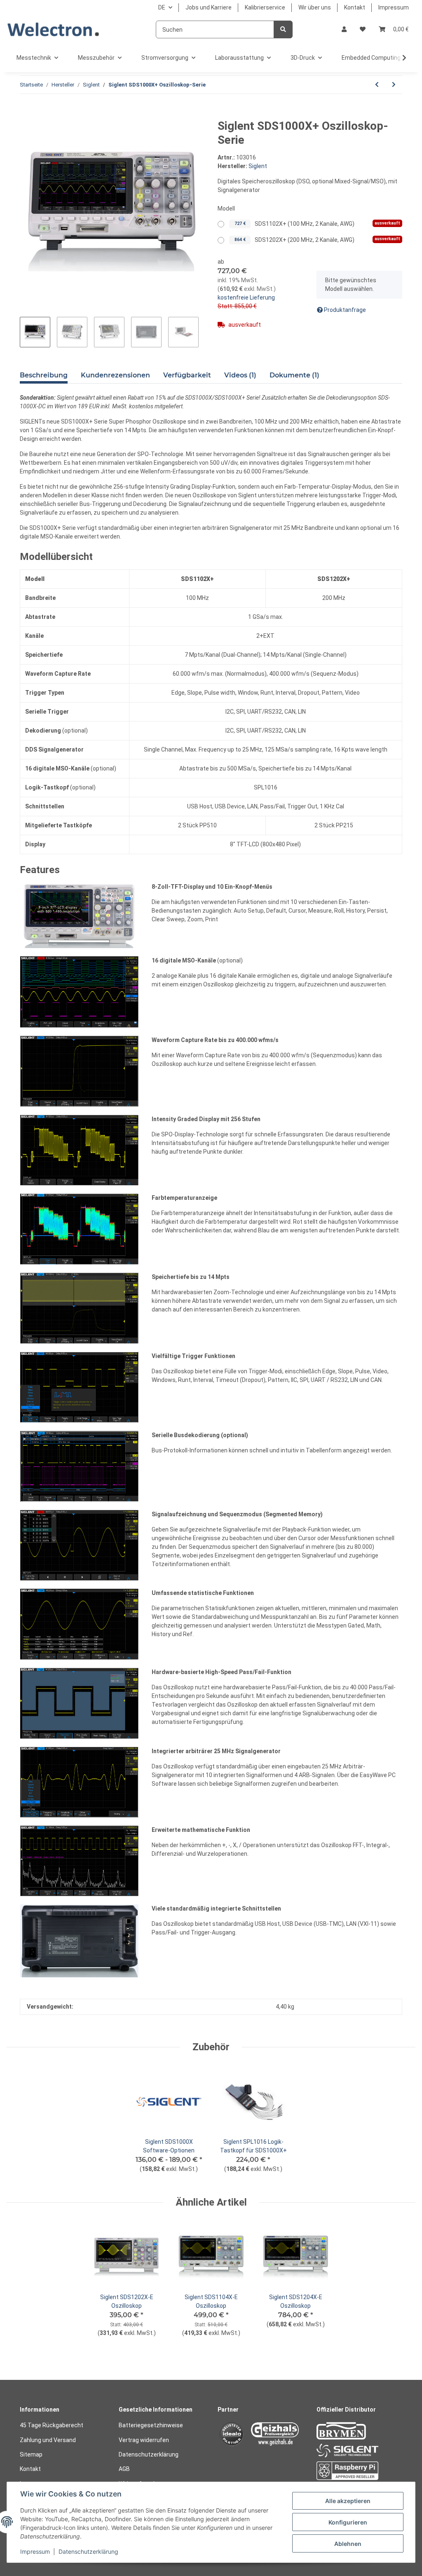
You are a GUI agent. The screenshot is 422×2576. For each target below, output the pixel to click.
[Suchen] (283, 29)
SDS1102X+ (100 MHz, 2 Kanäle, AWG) (317, 224)
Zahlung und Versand (48, 2440)
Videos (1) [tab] (240, 375)
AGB (124, 2469)
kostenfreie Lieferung (246, 297)
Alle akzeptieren (348, 2501)
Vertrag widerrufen (144, 2440)
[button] (344, 29)
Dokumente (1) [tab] (294, 375)
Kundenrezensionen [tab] (115, 375)
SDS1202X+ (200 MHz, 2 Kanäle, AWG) (317, 239)
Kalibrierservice (265, 7)
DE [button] (162, 7)
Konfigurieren (348, 2522)
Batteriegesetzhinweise (151, 2425)
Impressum (394, 7)
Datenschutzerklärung (149, 2454)
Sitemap (31, 2454)
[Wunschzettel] (363, 29)
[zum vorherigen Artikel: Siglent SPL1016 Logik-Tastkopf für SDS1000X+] (377, 85)
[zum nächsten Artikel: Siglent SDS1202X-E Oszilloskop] (394, 85)
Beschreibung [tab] (44, 375)
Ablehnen (348, 2544)
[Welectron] (53, 29)
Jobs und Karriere (209, 7)
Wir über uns (315, 7)
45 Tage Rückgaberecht (52, 2425)
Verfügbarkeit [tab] (187, 375)
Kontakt (355, 7)
